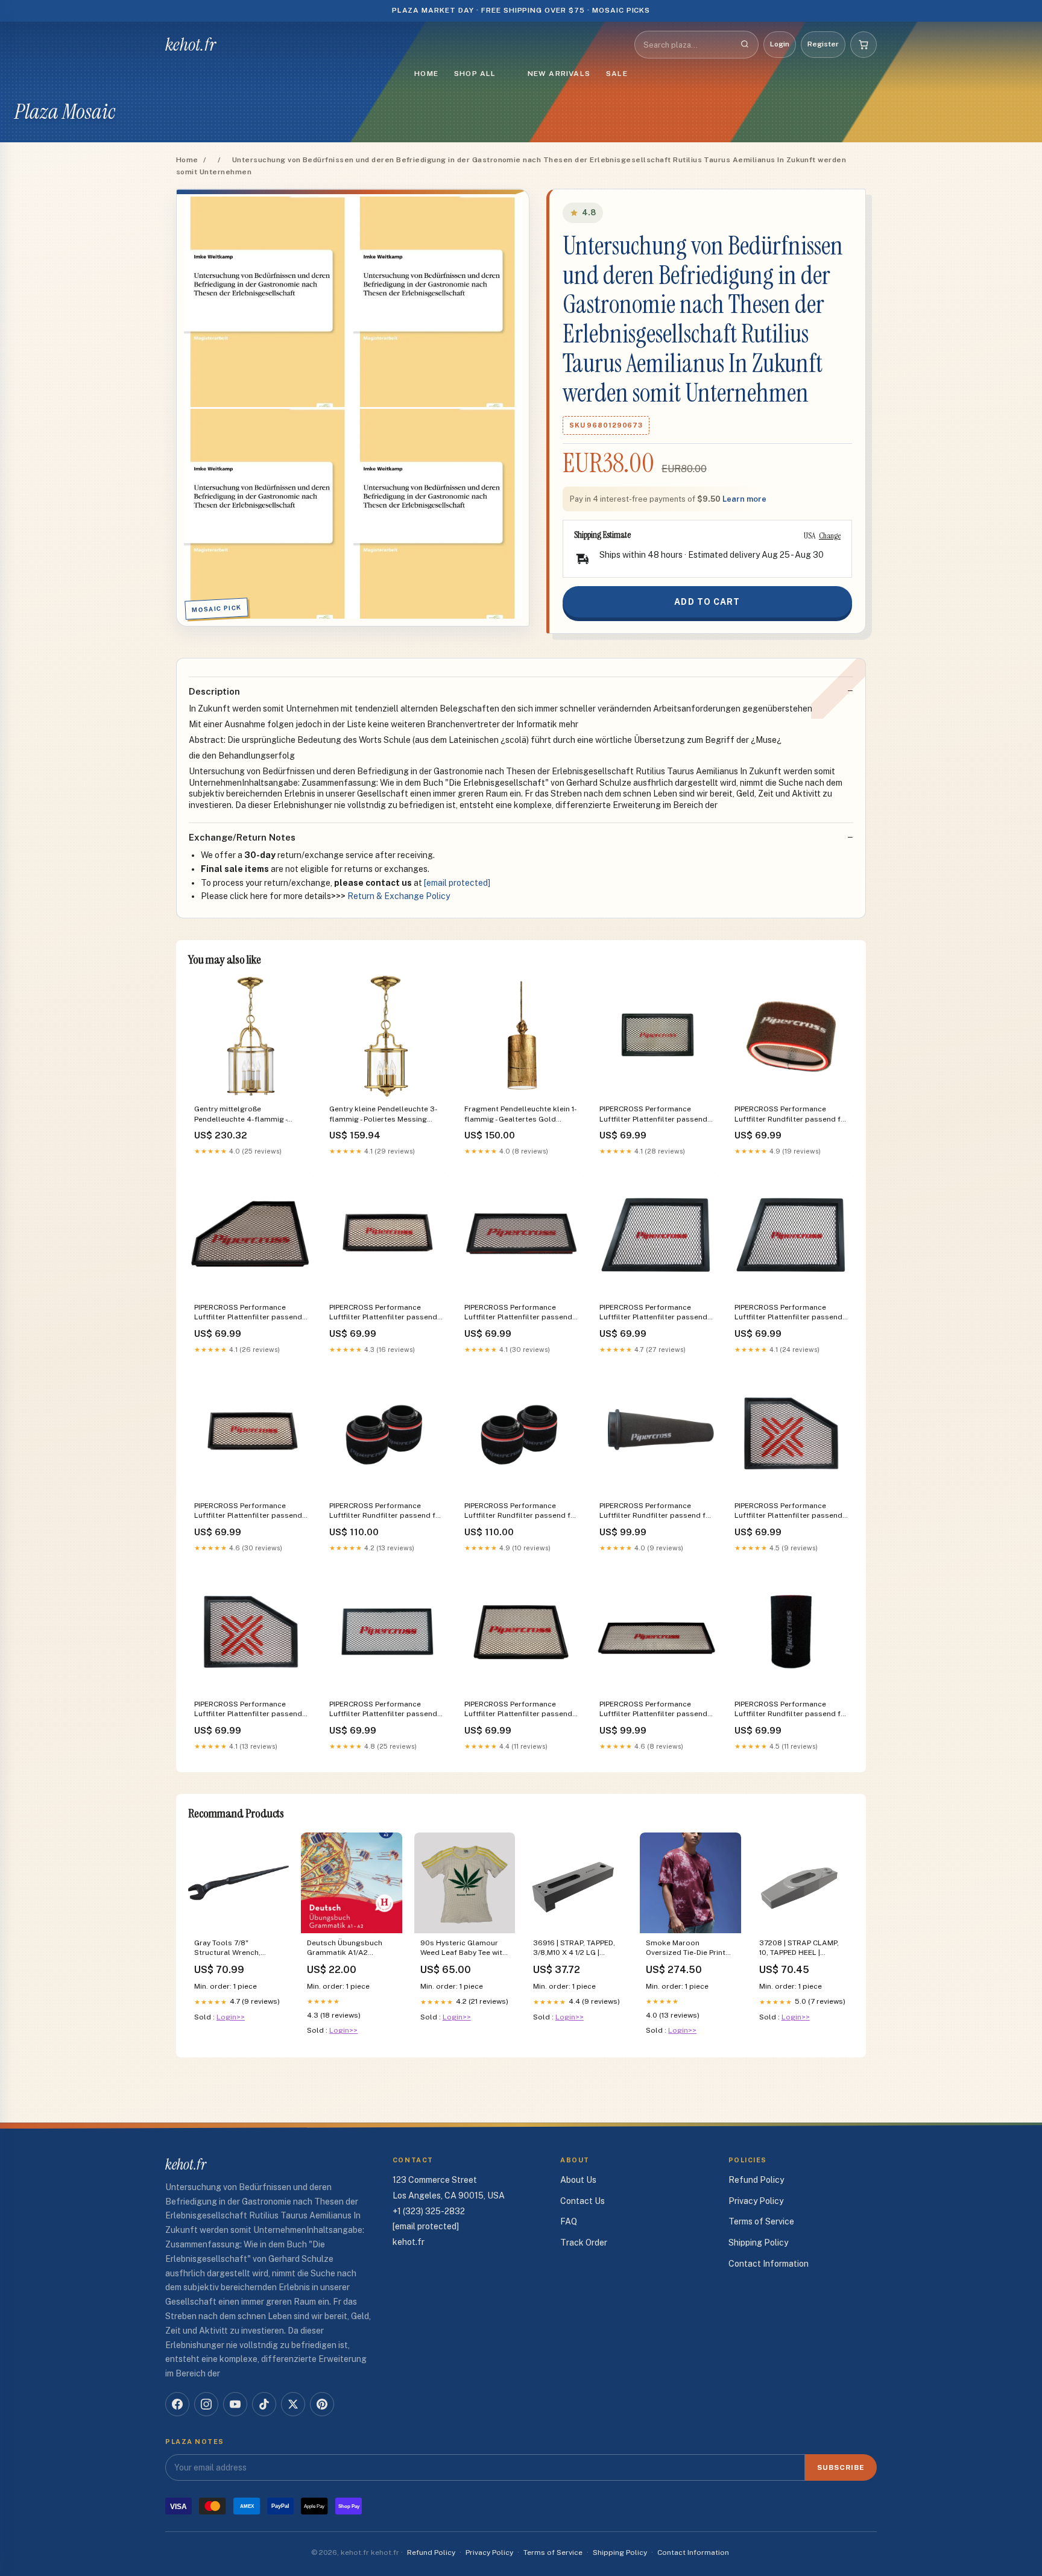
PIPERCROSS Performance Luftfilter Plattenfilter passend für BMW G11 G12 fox (788, 1511)
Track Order (584, 2243)
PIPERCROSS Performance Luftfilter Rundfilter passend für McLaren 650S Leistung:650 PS (521, 1511)
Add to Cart (707, 602)
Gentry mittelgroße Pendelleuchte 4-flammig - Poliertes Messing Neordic (241, 1115)
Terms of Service (761, 2221)
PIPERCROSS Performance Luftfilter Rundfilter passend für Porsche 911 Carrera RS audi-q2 (791, 1710)
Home (426, 74)
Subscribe (841, 2467)
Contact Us (583, 2201)
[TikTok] (264, 2404)
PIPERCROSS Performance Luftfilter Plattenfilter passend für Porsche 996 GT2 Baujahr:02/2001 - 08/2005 (653, 1710)
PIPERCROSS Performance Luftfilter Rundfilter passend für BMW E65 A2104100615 (656, 1511)
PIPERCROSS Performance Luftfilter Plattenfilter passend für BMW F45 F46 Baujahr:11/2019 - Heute (653, 1313)
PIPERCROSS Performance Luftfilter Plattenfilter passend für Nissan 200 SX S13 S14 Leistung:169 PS (653, 1115)
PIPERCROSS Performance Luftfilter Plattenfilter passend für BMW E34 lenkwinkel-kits (518, 1313)
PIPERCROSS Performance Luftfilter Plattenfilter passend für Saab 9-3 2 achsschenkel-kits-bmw (518, 1710)
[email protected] (457, 883)
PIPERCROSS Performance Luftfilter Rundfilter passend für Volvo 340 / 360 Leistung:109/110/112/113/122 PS (791, 1115)
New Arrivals (559, 74)
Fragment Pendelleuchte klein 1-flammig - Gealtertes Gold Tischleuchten (521, 1115)
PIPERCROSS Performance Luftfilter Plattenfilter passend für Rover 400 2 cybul (383, 1313)
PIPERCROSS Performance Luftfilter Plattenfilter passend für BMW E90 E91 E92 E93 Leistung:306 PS (248, 1313)
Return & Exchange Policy (399, 896)
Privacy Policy (756, 2201)
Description (214, 691)
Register (823, 44)
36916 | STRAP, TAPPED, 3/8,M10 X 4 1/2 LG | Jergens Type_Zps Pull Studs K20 (574, 1949)
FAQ (569, 2221)
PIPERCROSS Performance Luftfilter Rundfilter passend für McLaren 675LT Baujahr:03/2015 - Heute (386, 1511)
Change (830, 535)
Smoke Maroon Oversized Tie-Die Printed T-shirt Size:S (690, 1949)
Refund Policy (756, 2180)
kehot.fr (191, 45)
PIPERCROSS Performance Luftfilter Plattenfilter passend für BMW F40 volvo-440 (788, 1313)
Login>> (231, 2017)
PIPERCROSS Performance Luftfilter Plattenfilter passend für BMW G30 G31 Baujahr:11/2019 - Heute (248, 1710)
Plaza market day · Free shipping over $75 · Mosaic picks (521, 10)
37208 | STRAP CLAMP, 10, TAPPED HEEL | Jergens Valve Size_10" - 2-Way (800, 1949)
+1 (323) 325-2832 (429, 2211)
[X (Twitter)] (293, 2404)
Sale (617, 74)
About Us (578, 2180)
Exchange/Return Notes (242, 837)
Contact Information (769, 2264)
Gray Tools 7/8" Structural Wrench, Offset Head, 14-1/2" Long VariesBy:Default (238, 1949)
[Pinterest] (322, 2404)
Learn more (744, 499)
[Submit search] (745, 45)
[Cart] (864, 45)
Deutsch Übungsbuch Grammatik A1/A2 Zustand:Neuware (345, 1949)
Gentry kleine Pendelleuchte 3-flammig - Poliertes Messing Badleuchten (384, 1115)
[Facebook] (177, 2404)
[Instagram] (206, 2404)
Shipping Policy (758, 2243)
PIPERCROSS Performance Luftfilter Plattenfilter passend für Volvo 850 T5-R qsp (383, 1710)
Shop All (475, 74)
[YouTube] (235, 2404)
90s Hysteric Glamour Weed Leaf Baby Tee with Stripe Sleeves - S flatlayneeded (463, 1949)
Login (780, 44)
